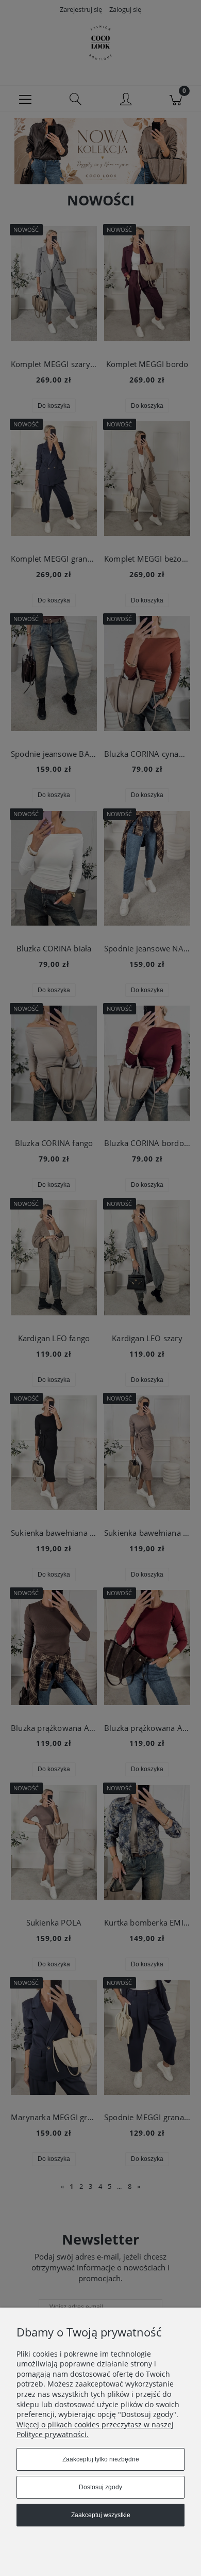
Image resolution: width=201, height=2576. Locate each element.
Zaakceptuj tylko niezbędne (101, 2459)
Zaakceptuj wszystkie (101, 2515)
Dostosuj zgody (100, 2487)
